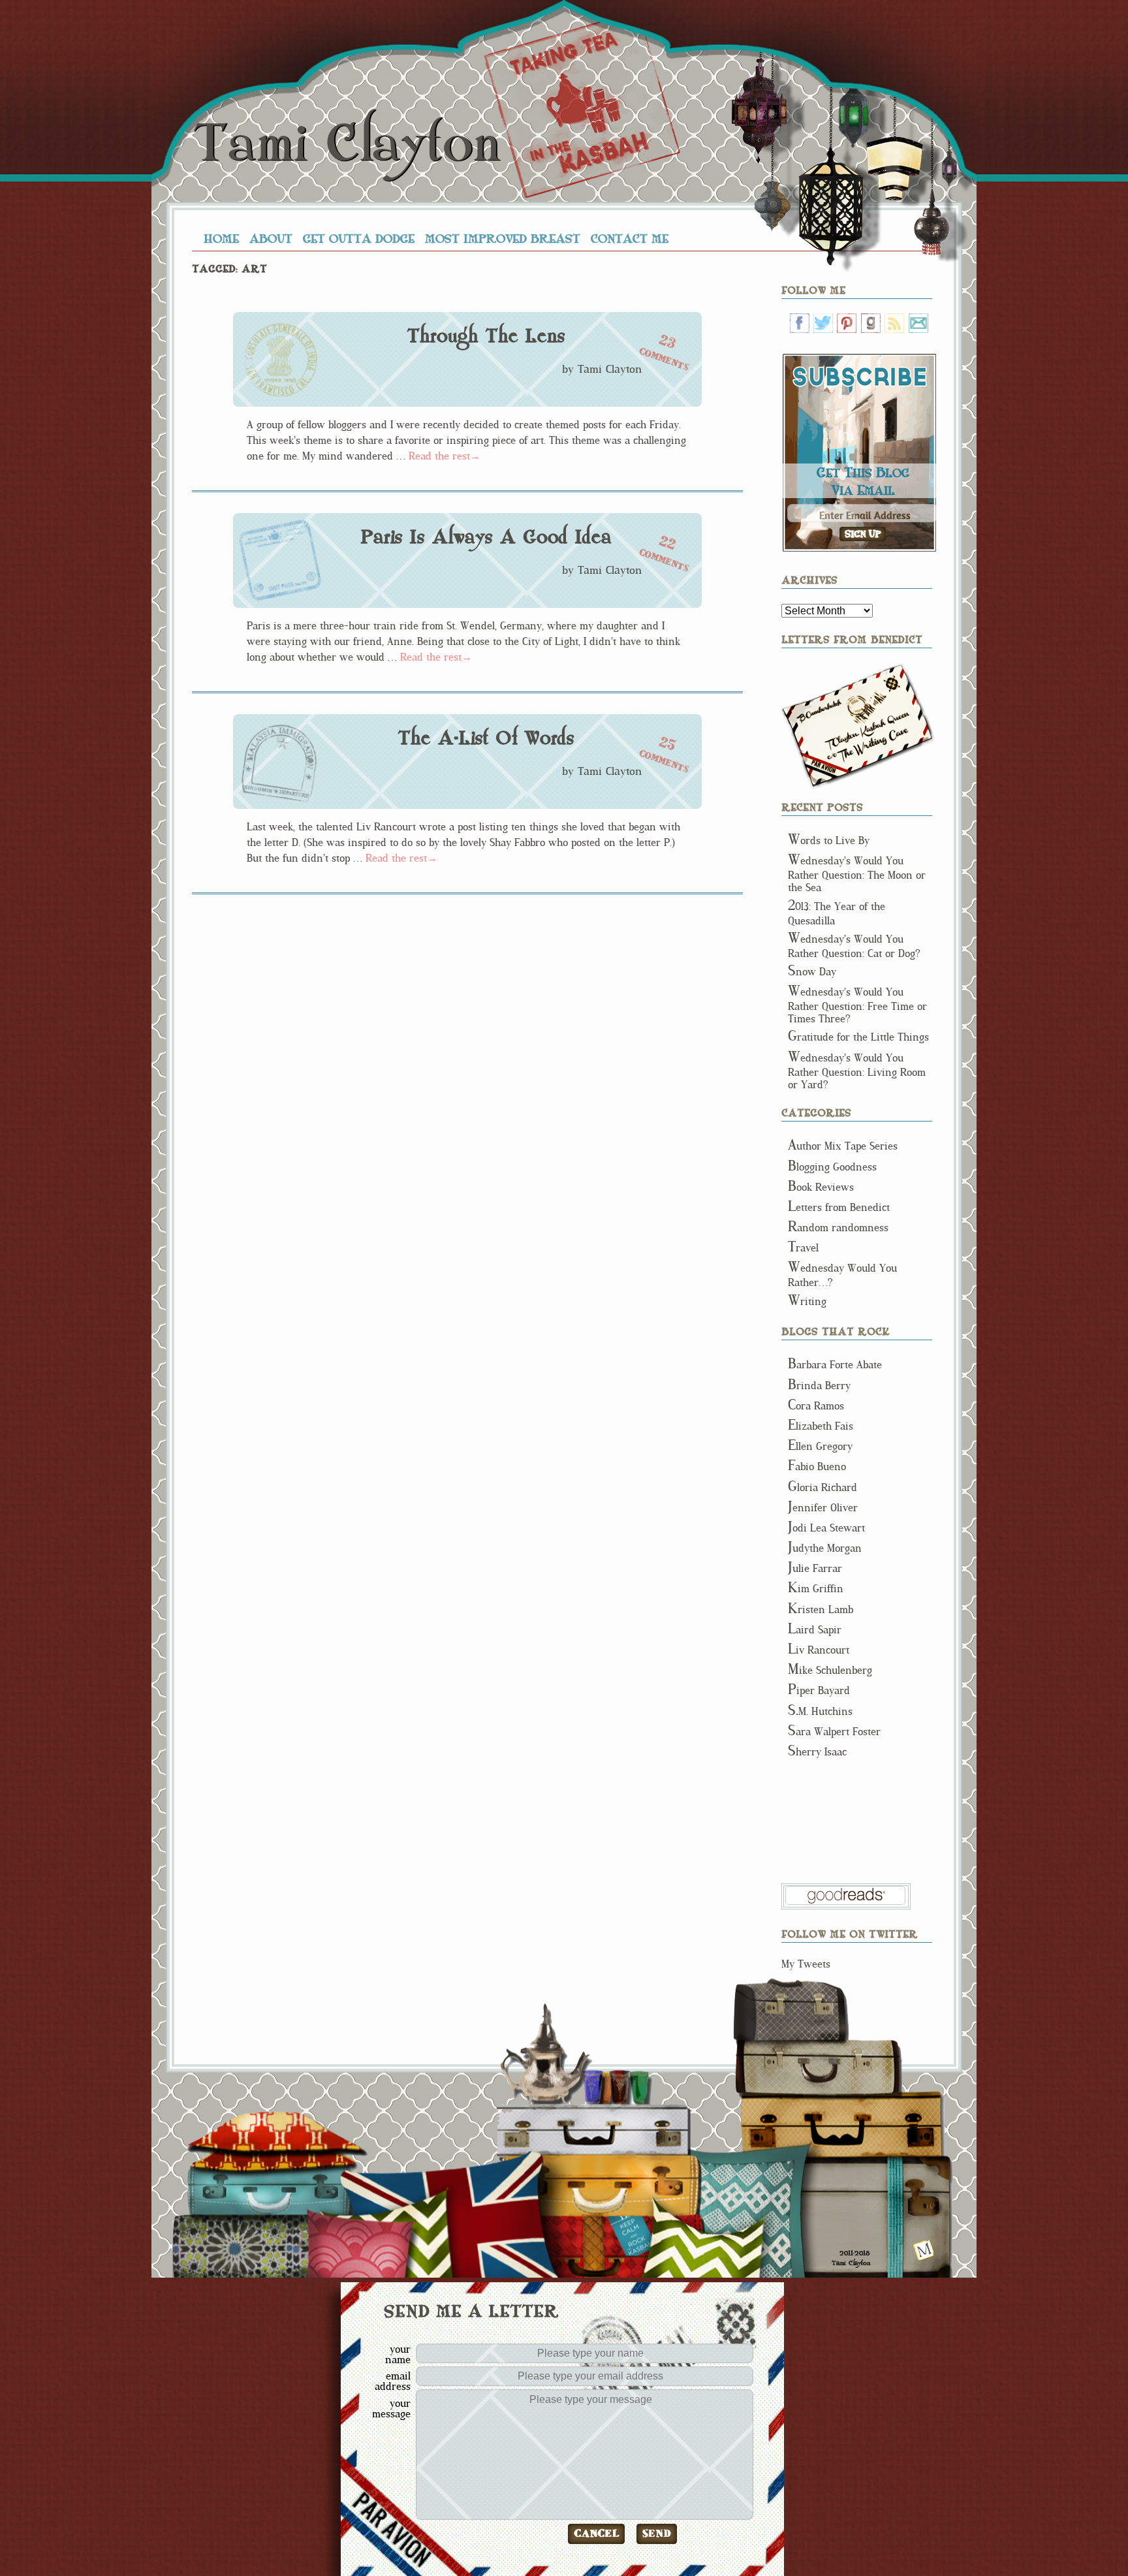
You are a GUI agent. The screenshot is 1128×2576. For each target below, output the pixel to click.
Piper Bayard (819, 1690)
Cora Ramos (816, 1406)
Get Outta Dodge (359, 238)
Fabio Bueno (817, 1467)
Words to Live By (829, 840)
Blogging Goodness (832, 1167)
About (271, 238)
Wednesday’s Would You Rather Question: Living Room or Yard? (857, 1071)
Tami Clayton (346, 144)
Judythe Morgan (825, 1548)
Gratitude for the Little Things (858, 1037)
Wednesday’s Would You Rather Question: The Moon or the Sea (857, 874)
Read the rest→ (445, 456)
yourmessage (391, 2408)
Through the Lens (486, 336)
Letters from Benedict (858, 726)
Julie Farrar (815, 1568)
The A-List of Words (486, 738)
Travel (803, 1248)
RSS (894, 323)
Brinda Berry (819, 1386)
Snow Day (812, 972)
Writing (807, 1301)
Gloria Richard (822, 1487)
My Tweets (806, 1964)
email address (393, 2381)
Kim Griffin (816, 1589)
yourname (398, 2354)
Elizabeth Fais (821, 1426)
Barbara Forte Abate (835, 1365)
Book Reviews (821, 1187)
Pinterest (847, 323)
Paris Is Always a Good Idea (486, 537)
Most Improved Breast (503, 238)
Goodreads (871, 323)
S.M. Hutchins (820, 1711)
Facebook (800, 323)
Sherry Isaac (817, 1752)
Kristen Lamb (821, 1610)
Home (221, 238)
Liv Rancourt (819, 1650)
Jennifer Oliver (823, 1508)
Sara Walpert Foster (834, 1732)
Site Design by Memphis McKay (924, 2250)
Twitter (823, 323)
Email (918, 323)
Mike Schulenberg (830, 1670)
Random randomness (838, 1228)
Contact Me (630, 238)
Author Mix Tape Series (843, 1146)
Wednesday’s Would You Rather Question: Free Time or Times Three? (857, 1005)
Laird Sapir (815, 1630)
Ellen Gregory (820, 1446)
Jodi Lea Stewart (826, 1528)
